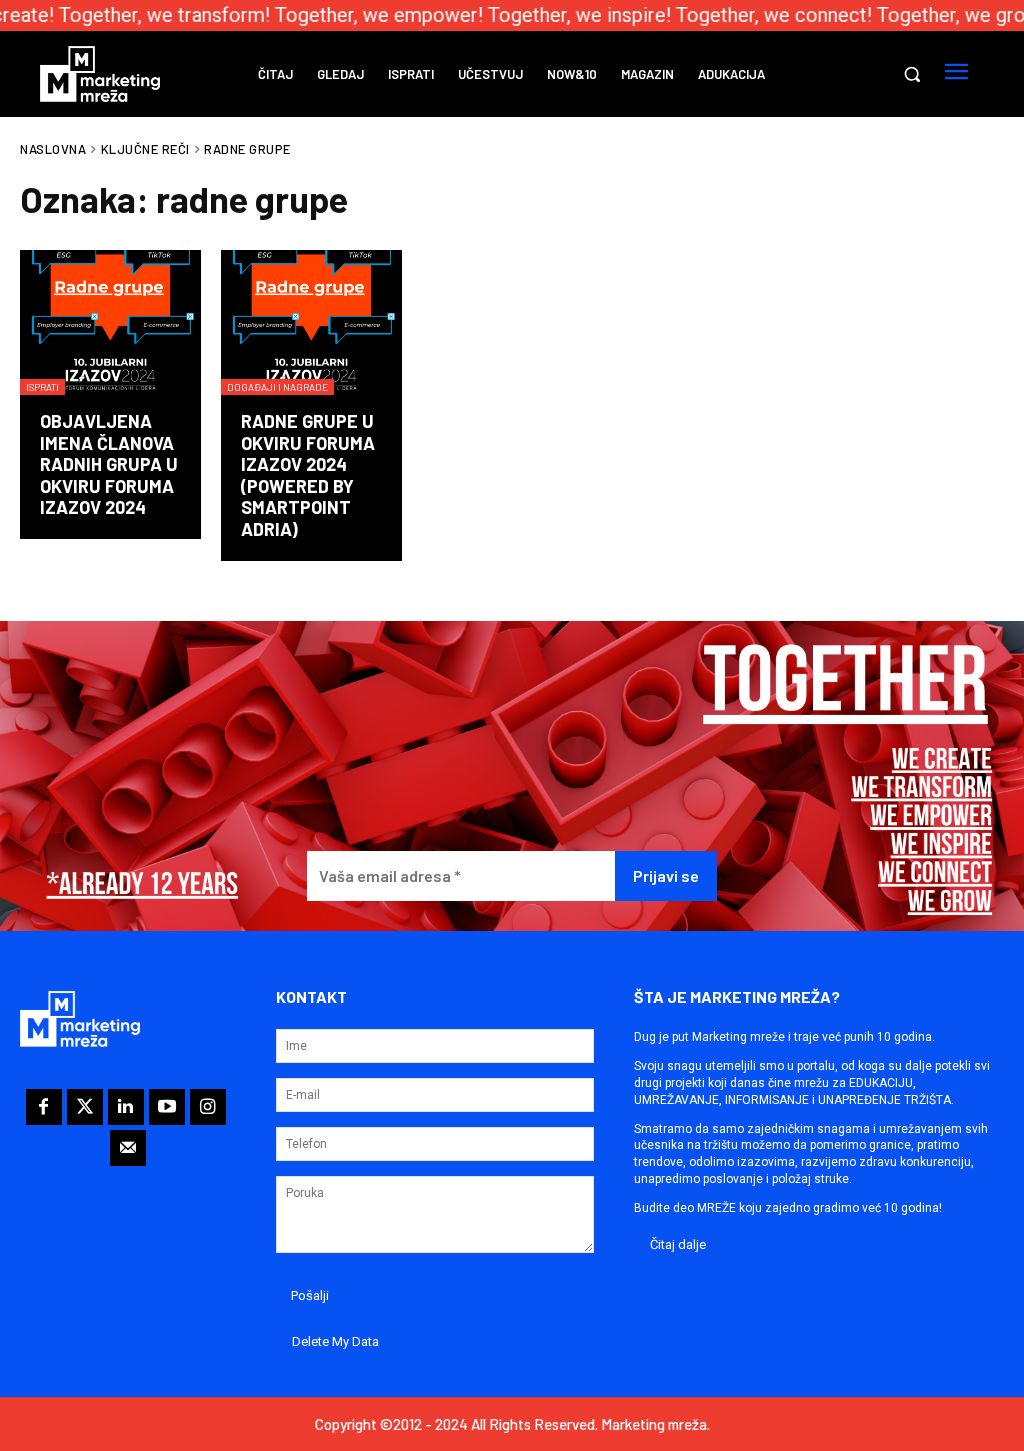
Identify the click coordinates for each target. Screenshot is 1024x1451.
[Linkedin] (126, 1107)
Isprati (42, 387)
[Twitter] (85, 1107)
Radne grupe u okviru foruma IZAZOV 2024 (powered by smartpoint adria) (308, 475)
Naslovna (53, 149)
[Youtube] (167, 1107)
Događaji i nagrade (277, 387)
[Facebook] (44, 1107)
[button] (912, 74)
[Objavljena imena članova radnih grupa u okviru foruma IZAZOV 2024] (110, 322)
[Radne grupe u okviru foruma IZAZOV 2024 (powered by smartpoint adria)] (311, 322)
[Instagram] (208, 1107)
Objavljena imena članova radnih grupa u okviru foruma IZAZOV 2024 (109, 464)
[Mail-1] (128, 1148)
